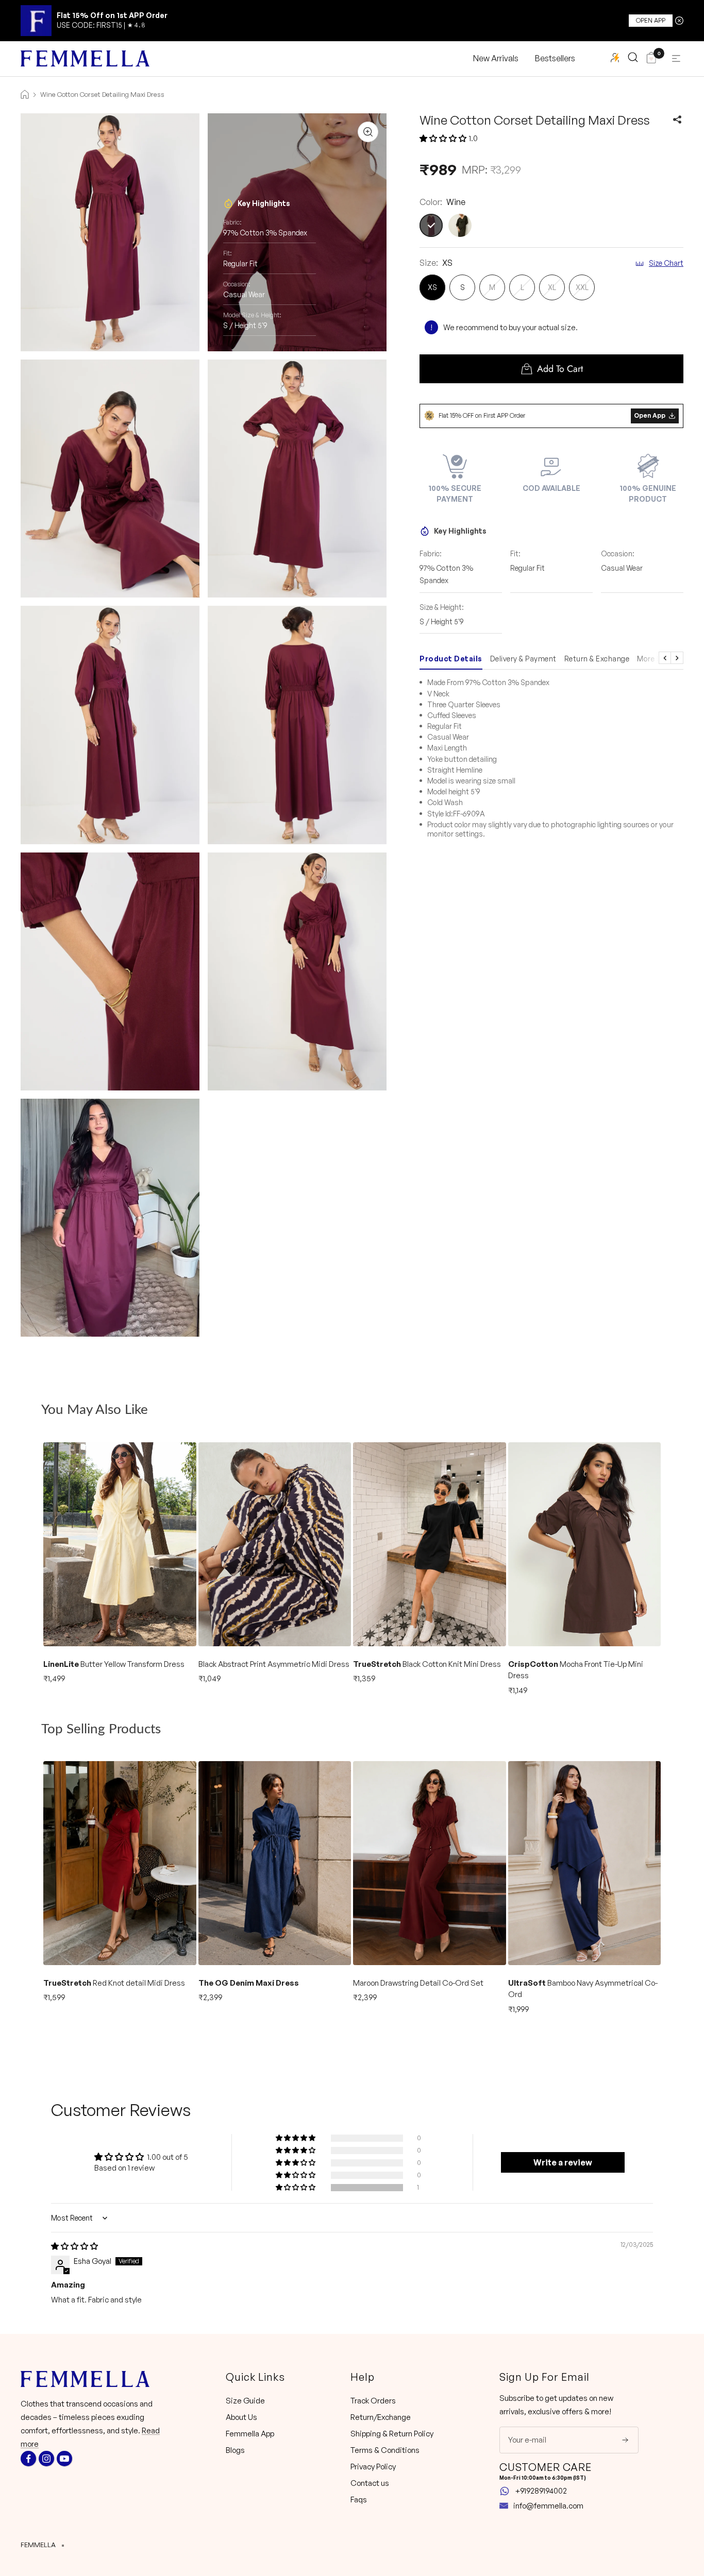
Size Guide (245, 2401)
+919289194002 (541, 2491)
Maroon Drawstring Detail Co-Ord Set (418, 1983)
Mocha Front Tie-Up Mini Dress (576, 1670)
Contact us (370, 2483)
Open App (651, 20)
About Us (241, 2417)
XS (432, 287)
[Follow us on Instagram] (46, 2459)
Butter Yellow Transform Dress (114, 1664)
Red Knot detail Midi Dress (114, 1983)
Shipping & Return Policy (392, 2434)
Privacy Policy (373, 2467)
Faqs (359, 2500)
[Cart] (651, 59)
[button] (443, 138)
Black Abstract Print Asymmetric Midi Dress (274, 1664)
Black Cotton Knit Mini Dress (427, 1664)
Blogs (235, 2450)
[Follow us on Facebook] (28, 2459)
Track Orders (373, 2401)
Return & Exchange (597, 659)
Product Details (451, 659)
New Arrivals (496, 58)
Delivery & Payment (523, 659)
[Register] (618, 2440)
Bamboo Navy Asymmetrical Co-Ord (583, 1989)
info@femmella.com (548, 2506)
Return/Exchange (381, 2417)
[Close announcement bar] (679, 21)
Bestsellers (555, 58)
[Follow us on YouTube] (64, 2459)
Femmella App (250, 2434)
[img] (74, 2246)
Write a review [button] (563, 2162)
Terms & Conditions (385, 2450)
